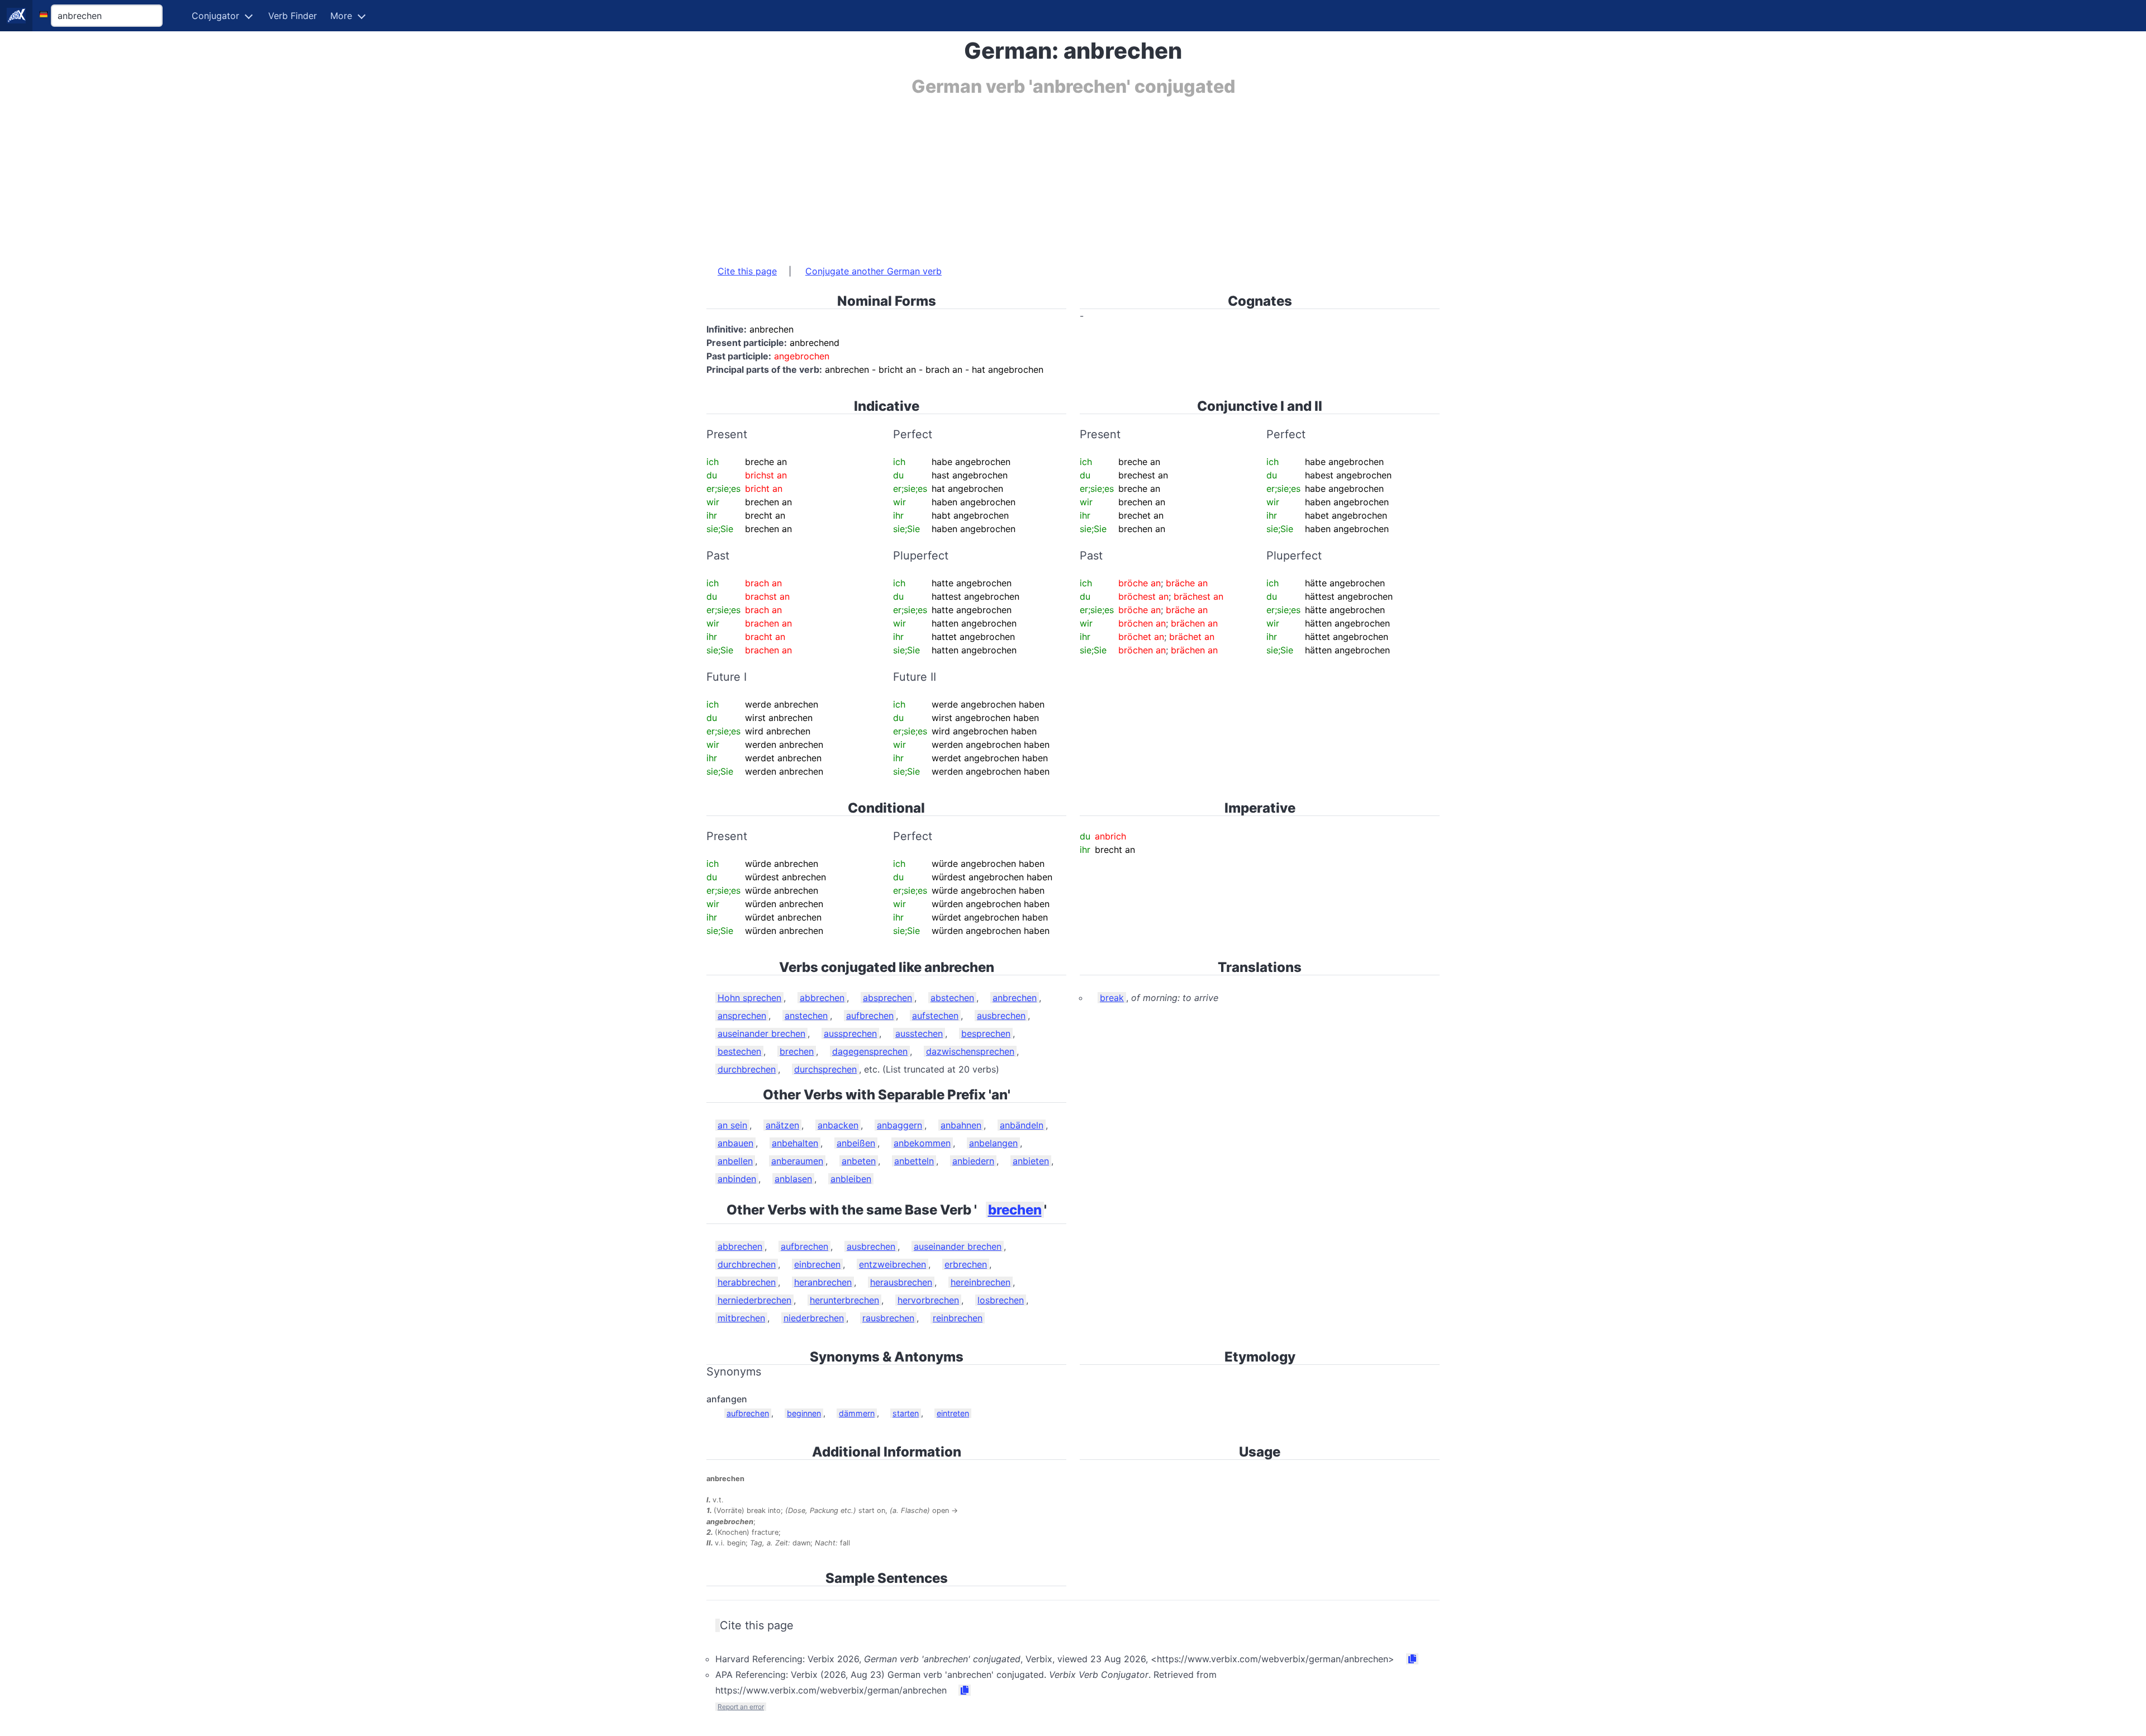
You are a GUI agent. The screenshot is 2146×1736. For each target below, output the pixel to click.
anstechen (806, 1016)
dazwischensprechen (970, 1051)
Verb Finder (293, 16)
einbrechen (817, 1264)
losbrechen (1001, 1300)
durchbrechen (747, 1069)
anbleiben (851, 1179)
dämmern (857, 1413)
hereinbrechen (981, 1282)
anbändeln (1022, 1125)
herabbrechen (747, 1282)
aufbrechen (870, 1016)
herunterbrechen (844, 1300)
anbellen (735, 1161)
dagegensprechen (870, 1051)
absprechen (887, 998)
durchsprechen (825, 1069)
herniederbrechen (754, 1300)
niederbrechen (814, 1318)
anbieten (1031, 1161)
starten (906, 1413)
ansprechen (742, 1016)
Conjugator (215, 16)
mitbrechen (741, 1318)
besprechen (986, 1033)
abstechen (952, 998)
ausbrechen (1001, 1016)
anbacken (838, 1125)
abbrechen (822, 998)
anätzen (782, 1125)
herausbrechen (901, 1282)
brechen (797, 1051)
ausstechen (919, 1033)
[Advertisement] (1042, 175)
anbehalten (795, 1143)
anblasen (793, 1179)
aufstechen (935, 1016)
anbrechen (1015, 998)
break (1112, 998)
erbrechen (966, 1264)
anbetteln (914, 1161)
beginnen (804, 1413)
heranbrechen (823, 1282)
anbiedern (973, 1161)
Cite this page (747, 271)
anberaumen (797, 1161)
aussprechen (850, 1033)
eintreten (953, 1413)
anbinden (737, 1179)
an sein (732, 1125)
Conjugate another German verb (873, 271)
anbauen (735, 1143)
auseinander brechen (761, 1033)
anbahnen (961, 1125)
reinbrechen (958, 1318)
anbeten (859, 1161)
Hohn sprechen (749, 998)
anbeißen (856, 1143)
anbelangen (993, 1143)
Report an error (741, 1707)
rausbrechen (888, 1318)
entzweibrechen (892, 1264)
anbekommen (922, 1143)
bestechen (739, 1051)
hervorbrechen (928, 1300)
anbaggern (899, 1125)
